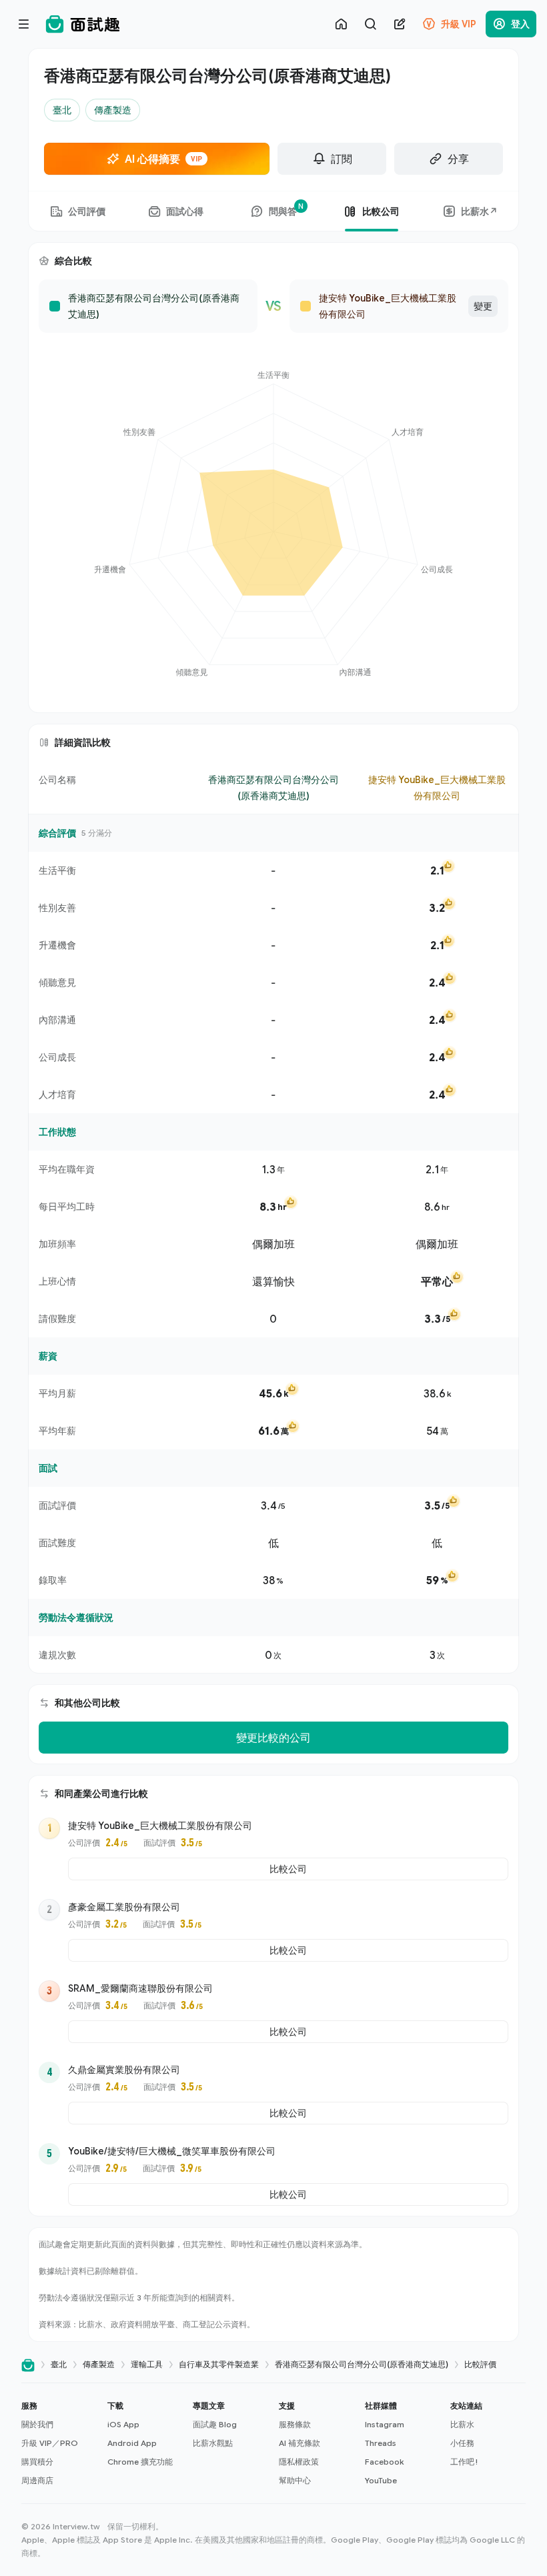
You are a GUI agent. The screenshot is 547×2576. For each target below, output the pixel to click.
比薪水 (462, 2424)
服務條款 (295, 2424)
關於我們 (37, 2424)
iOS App (123, 2424)
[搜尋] (370, 24)
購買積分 (37, 2462)
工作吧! (464, 2462)
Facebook (384, 2462)
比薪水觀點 (213, 2443)
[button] (59, 2443)
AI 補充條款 (300, 2443)
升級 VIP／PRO (50, 2443)
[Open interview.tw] (28, 2365)
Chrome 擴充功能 (140, 2462)
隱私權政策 (299, 2462)
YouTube (381, 2480)
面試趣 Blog (215, 2424)
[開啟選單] (24, 24)
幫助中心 (295, 2480)
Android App (132, 2443)
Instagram (385, 2424)
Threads (381, 2443)
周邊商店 (37, 2480)
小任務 (462, 2443)
